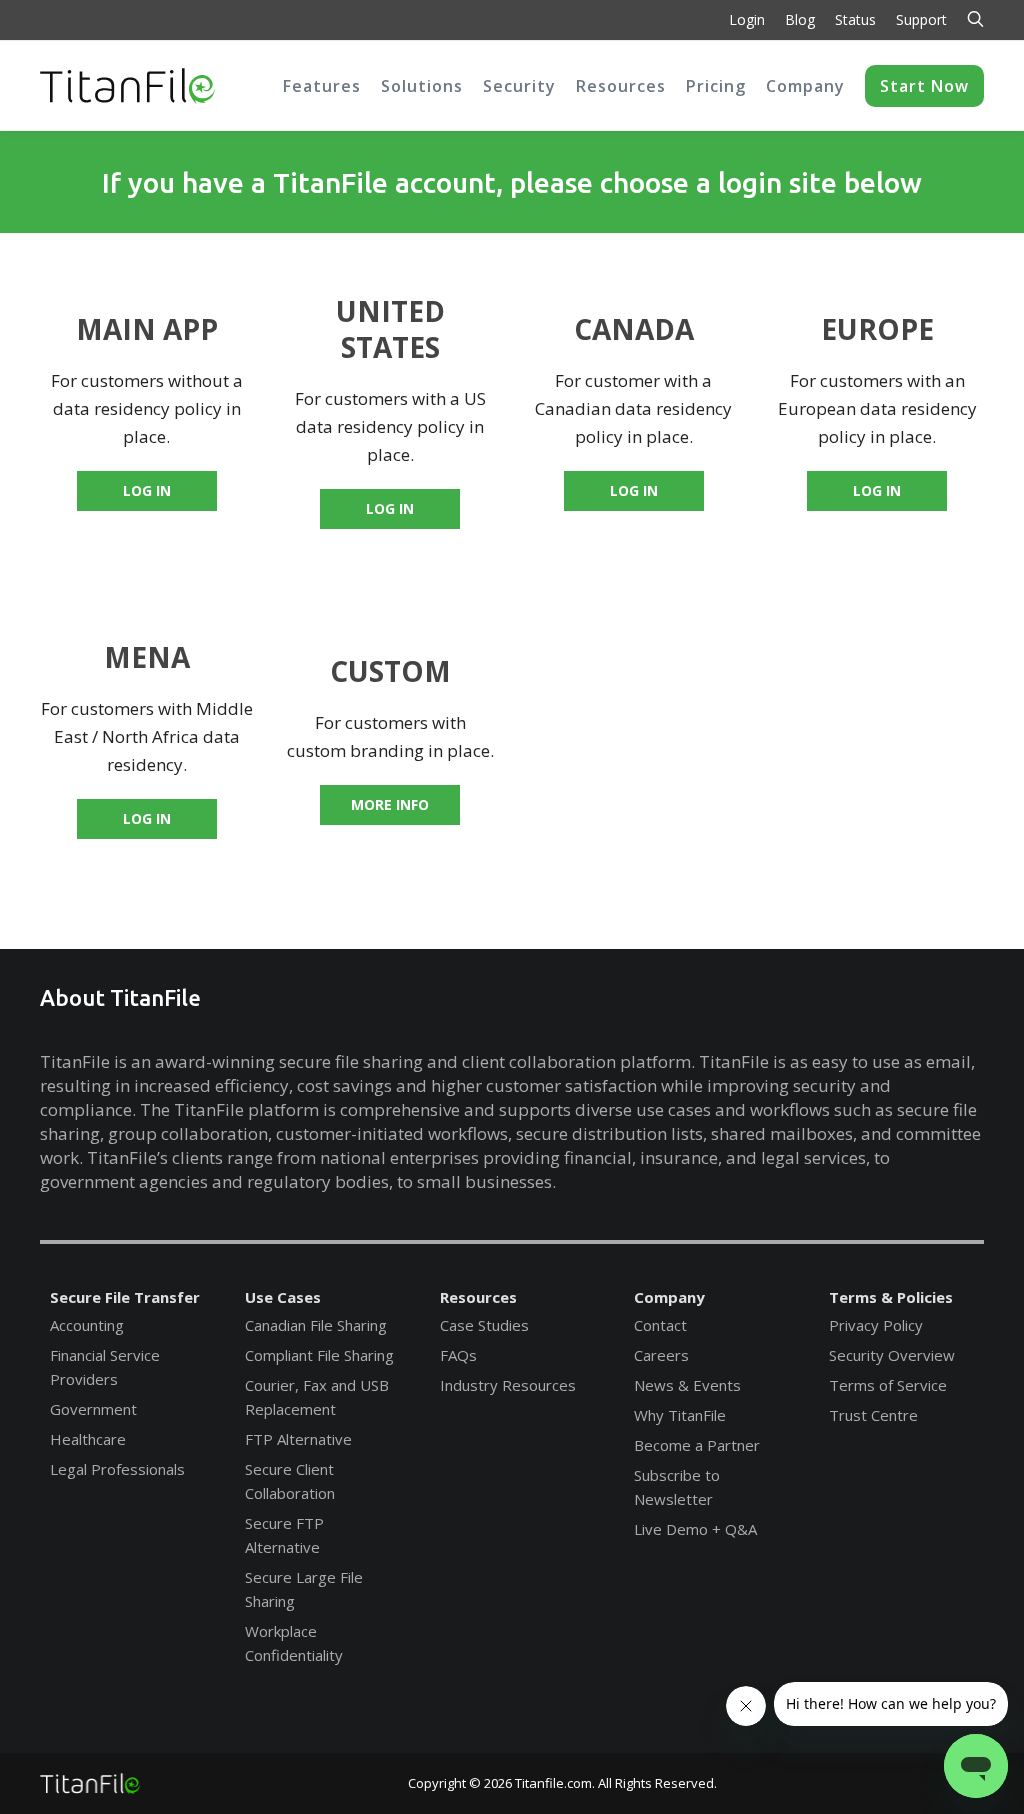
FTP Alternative (298, 1439)
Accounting (87, 1325)
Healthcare (88, 1439)
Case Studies (484, 1325)
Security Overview (892, 1355)
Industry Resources (508, 1385)
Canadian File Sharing (316, 1325)
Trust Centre (873, 1415)
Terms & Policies (891, 1297)
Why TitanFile (680, 1415)
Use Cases (283, 1297)
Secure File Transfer (125, 1297)
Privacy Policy (876, 1325)
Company (669, 1297)
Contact (660, 1325)
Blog (800, 19)
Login (747, 19)
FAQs (458, 1355)
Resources (478, 1297)
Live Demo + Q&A (695, 1529)
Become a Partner (697, 1445)
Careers (661, 1355)
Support (921, 19)
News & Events (687, 1385)
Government (93, 1409)
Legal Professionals (117, 1469)
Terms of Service (888, 1385)
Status (855, 19)
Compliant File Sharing (319, 1355)
